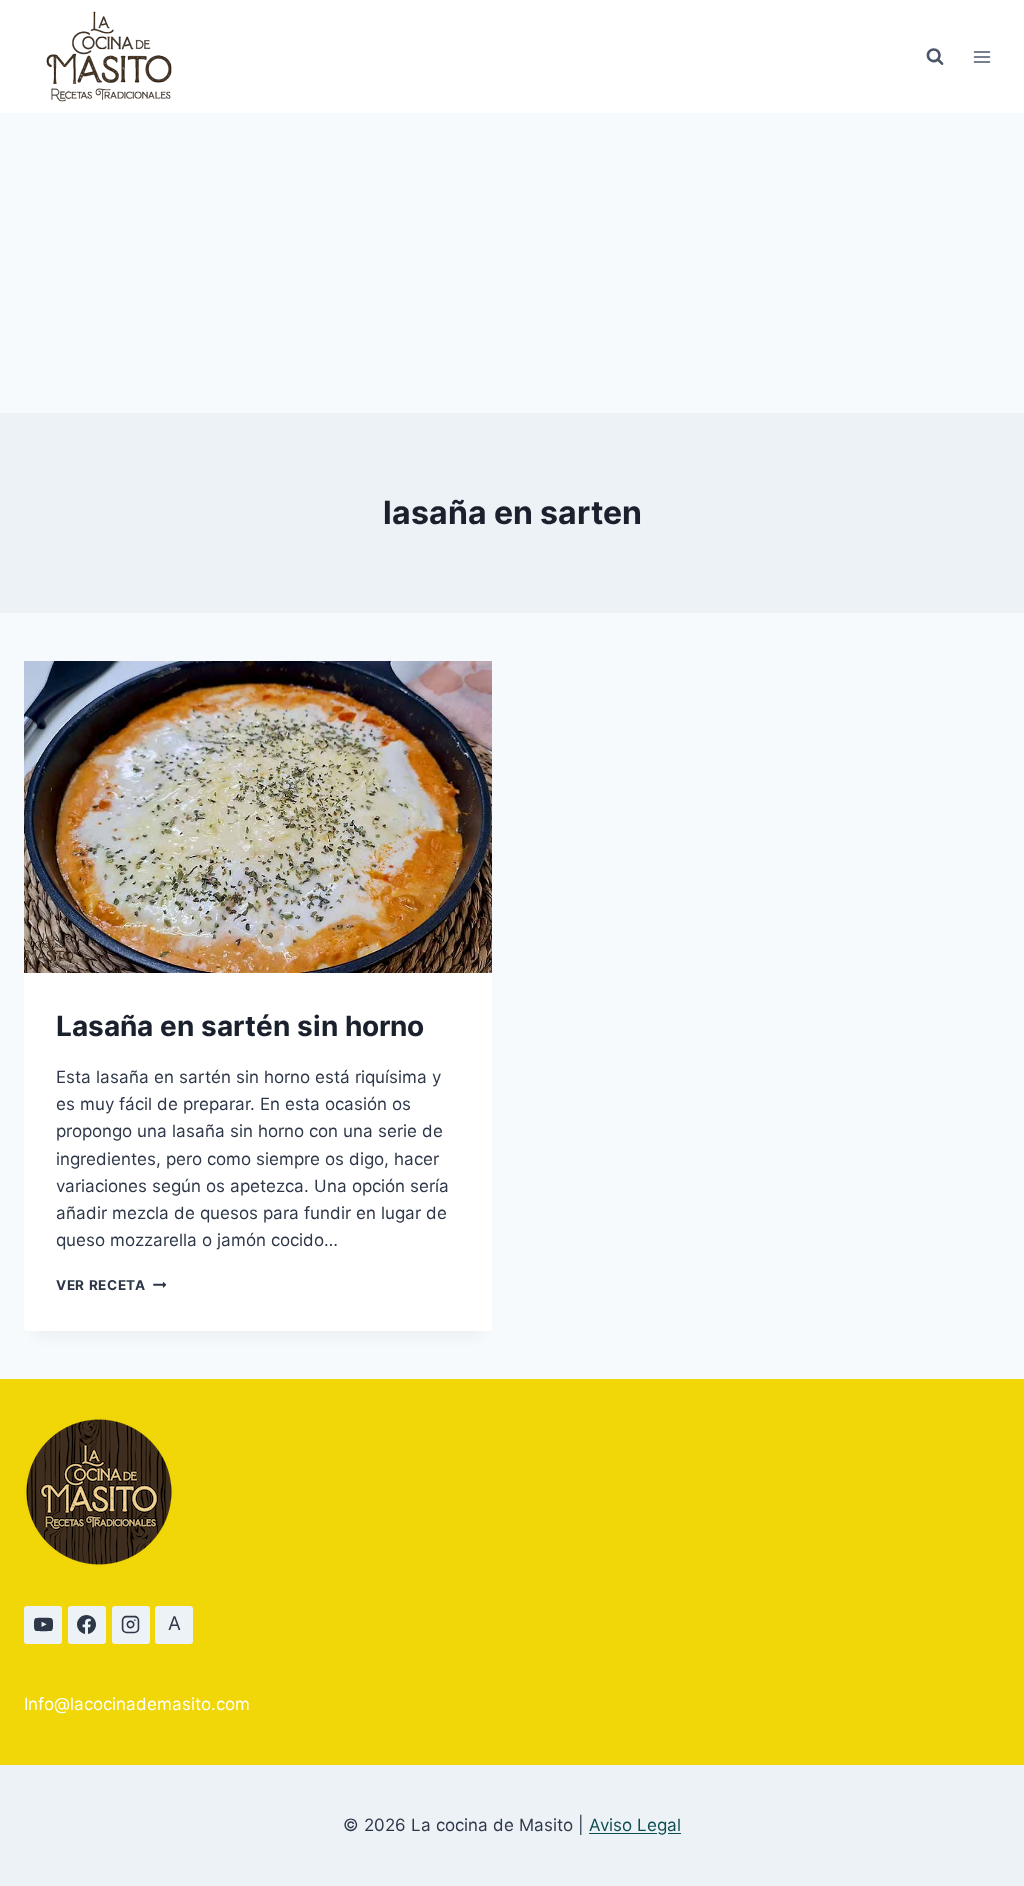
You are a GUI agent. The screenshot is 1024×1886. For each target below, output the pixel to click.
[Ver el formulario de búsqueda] (935, 57)
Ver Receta (111, 1285)
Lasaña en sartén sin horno (240, 1026)
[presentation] (258, 817)
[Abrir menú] (981, 56)
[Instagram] (131, 1625)
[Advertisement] (512, 263)
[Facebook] (87, 1625)
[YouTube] (43, 1625)
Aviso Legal (635, 1825)
